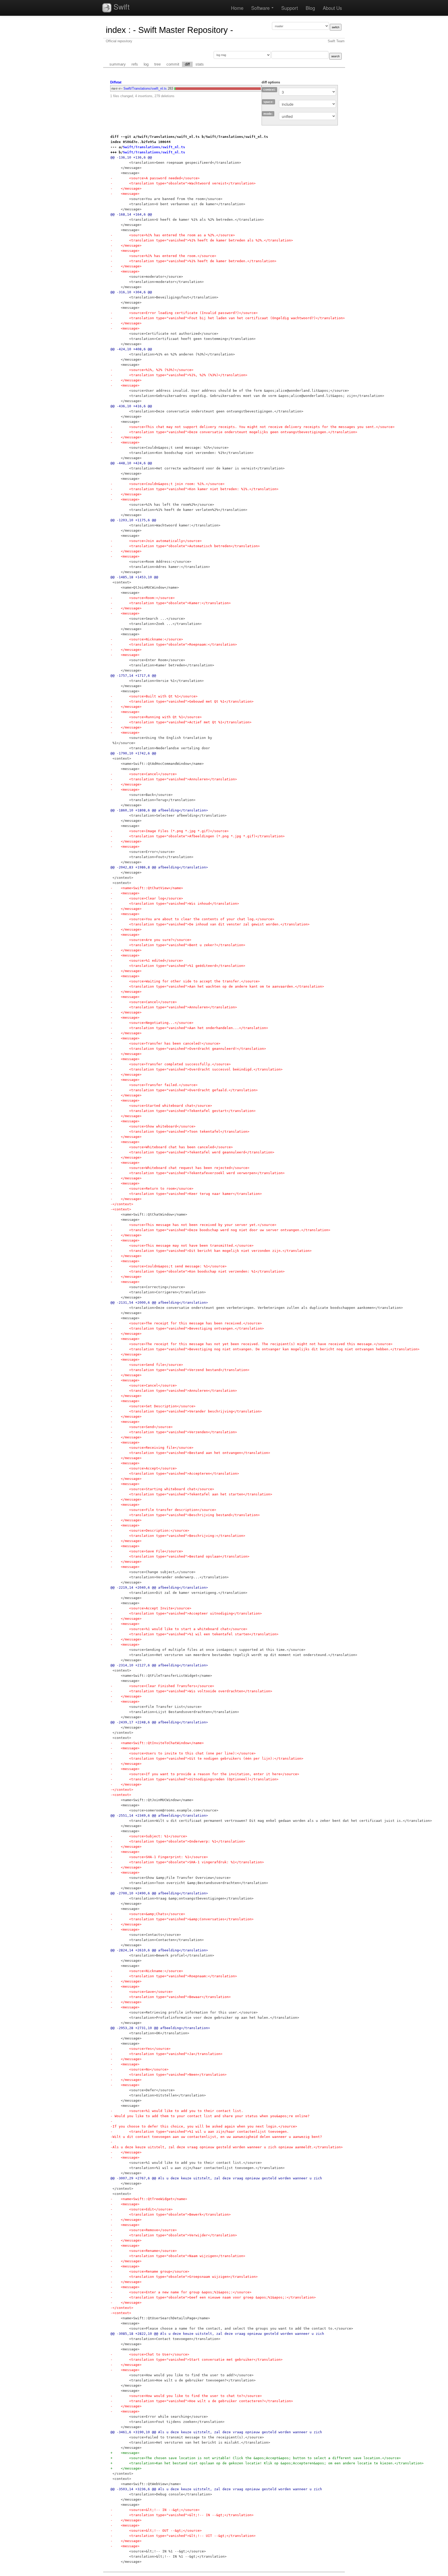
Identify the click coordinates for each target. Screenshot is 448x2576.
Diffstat (116, 82)
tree (157, 64)
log (146, 64)
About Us (332, 8)
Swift (121, 6)
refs (135, 64)
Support (290, 8)
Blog (310, 8)
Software (261, 8)
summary (118, 64)
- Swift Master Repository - (183, 30)
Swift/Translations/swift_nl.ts (145, 88)
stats (200, 64)
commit (173, 64)
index (116, 30)
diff (187, 64)
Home (237, 8)
